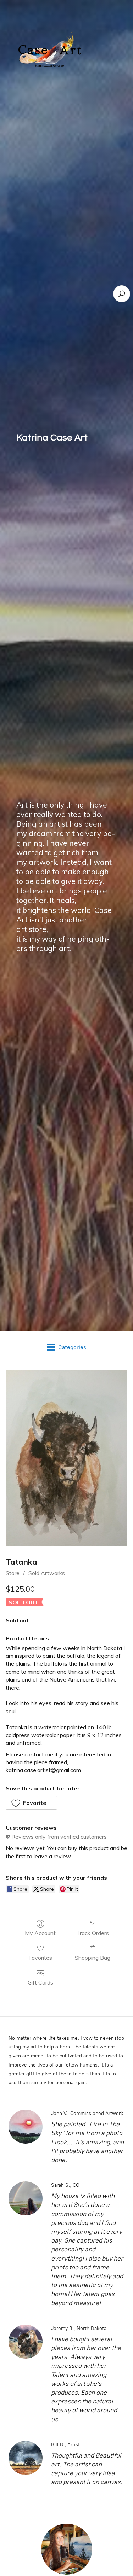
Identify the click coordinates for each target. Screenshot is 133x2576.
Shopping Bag (93, 1958)
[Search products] (122, 294)
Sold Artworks (47, 1573)
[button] (31, 1803)
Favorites (40, 1958)
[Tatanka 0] (66, 1458)
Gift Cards (40, 1982)
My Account (40, 1933)
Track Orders (93, 1933)
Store (13, 1573)
